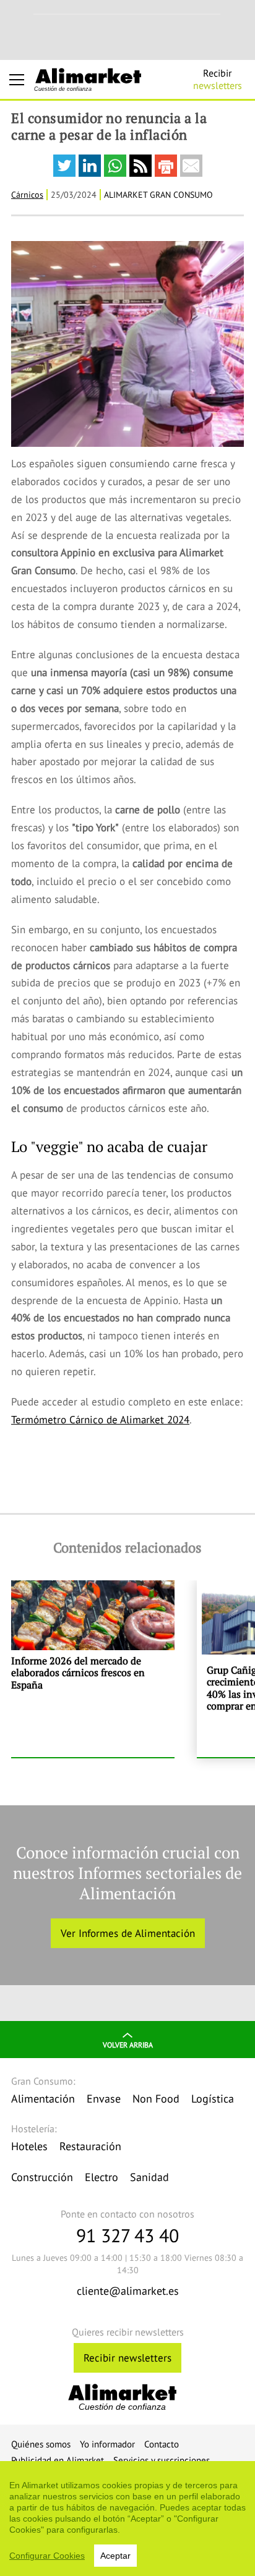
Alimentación (43, 2099)
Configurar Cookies (47, 2556)
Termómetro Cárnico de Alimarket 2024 (100, 1420)
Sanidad (149, 2177)
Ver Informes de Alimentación (128, 1933)
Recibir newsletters (127, 2358)
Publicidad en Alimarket (58, 2460)
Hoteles (29, 2146)
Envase (104, 2099)
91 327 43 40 (127, 2235)
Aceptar (115, 2556)
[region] (127, 2519)
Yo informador (107, 2444)
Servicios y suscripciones (162, 2460)
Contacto (162, 2444)
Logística (213, 2099)
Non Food (156, 2099)
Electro (102, 2177)
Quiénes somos (41, 2444)
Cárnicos (27, 195)
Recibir (218, 79)
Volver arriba (128, 2045)
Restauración (90, 2146)
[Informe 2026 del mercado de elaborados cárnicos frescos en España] (93, 1669)
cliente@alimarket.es (128, 2291)
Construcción (42, 2177)
